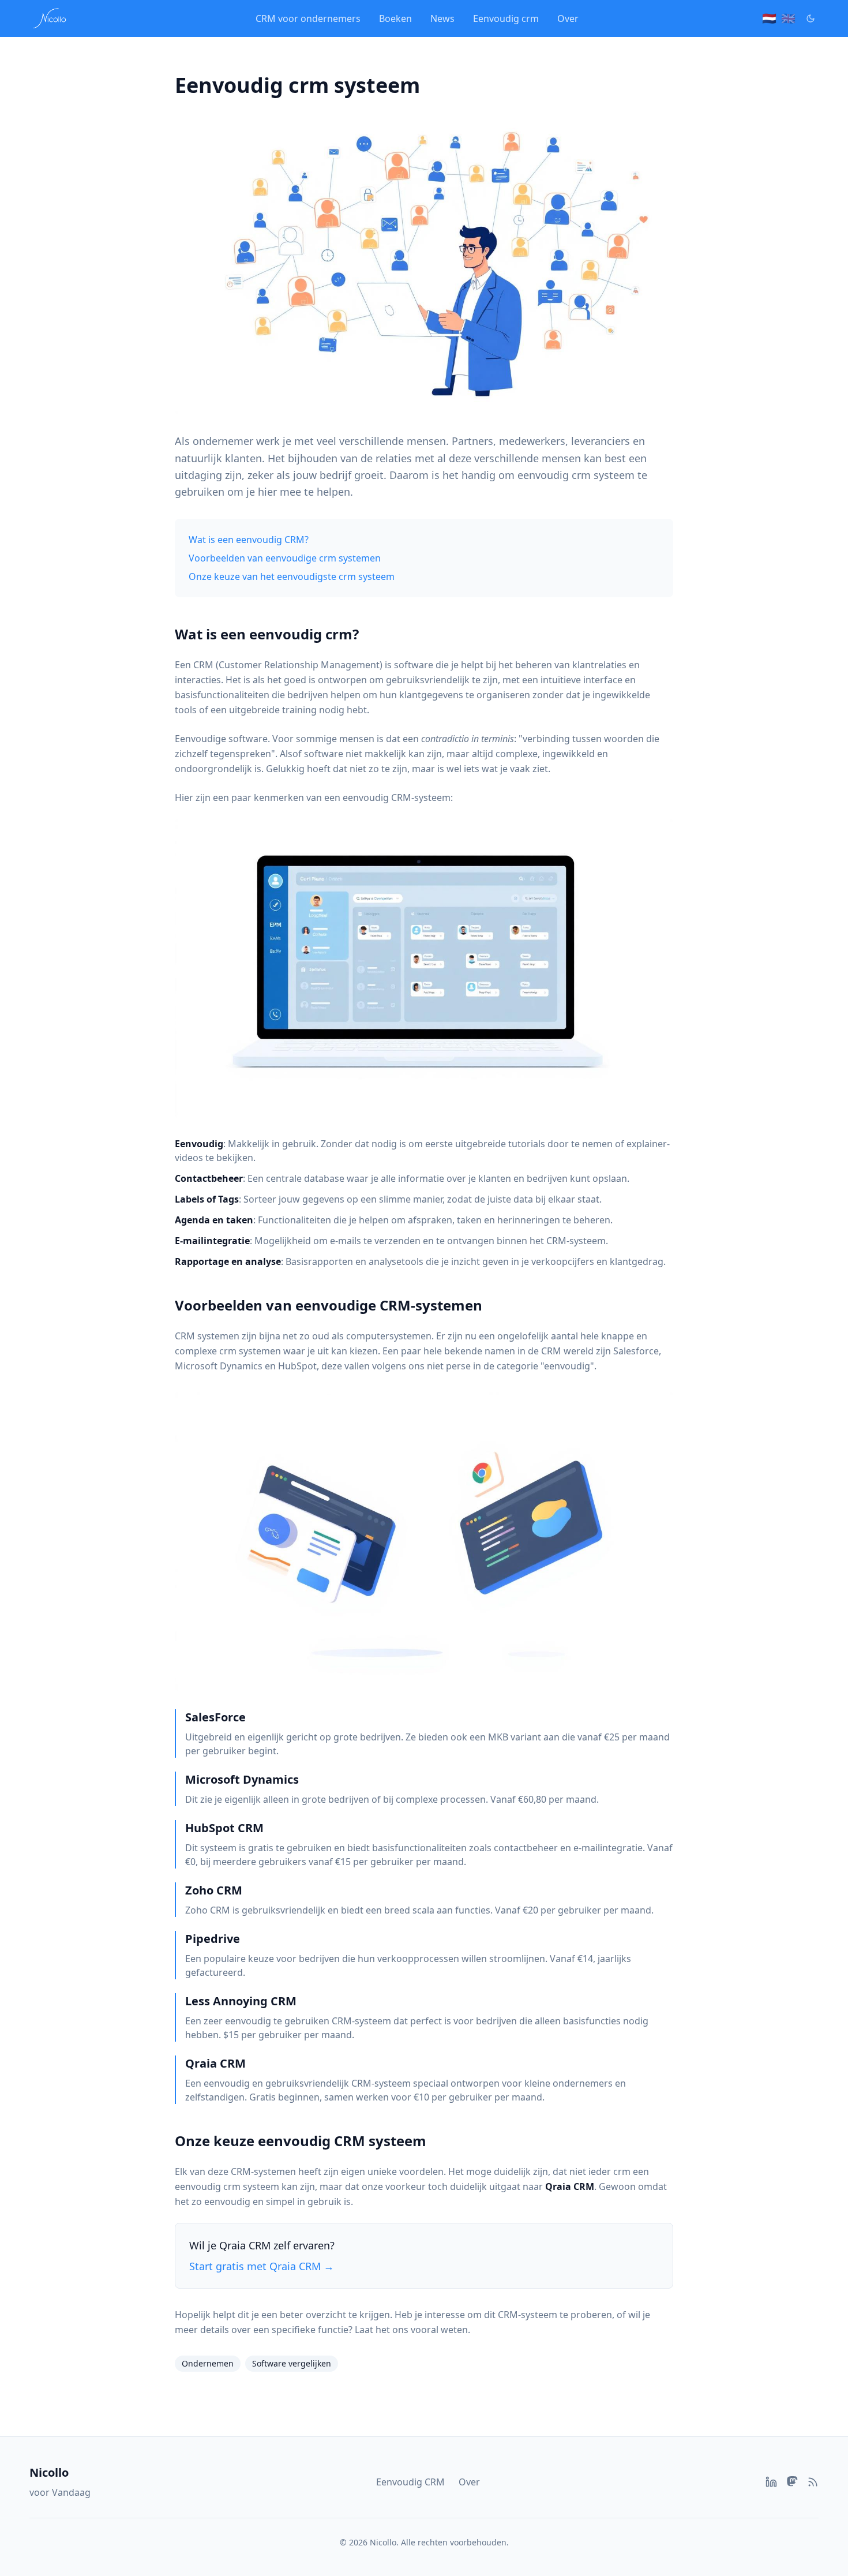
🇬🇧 (788, 18)
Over (568, 18)
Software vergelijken (292, 2363)
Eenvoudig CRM (410, 2482)
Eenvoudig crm (506, 18)
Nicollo (49, 2472)
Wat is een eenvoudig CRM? (249, 540)
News (442, 18)
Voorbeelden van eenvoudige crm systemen (285, 558)
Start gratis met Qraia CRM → (262, 2266)
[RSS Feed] (813, 2482)
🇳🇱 (769, 18)
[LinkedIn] (771, 2482)
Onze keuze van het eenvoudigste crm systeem (292, 576)
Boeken (395, 18)
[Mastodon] (792, 2482)
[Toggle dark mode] (811, 18)
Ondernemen (208, 2363)
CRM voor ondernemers (308, 18)
